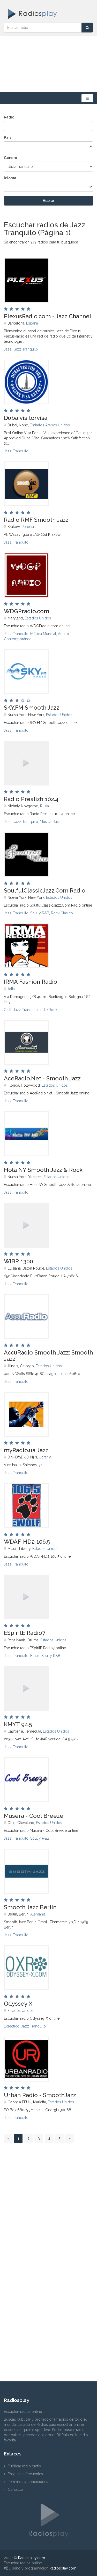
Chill (8, 1010)
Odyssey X (18, 2004)
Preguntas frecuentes (25, 2474)
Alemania (38, 1914)
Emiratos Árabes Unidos (50, 425)
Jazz (8, 349)
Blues (35, 1656)
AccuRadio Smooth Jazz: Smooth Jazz (48, 1356)
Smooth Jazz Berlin (30, 1907)
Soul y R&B (40, 913)
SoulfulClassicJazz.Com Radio (45, 890)
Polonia (28, 527)
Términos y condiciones (28, 2482)
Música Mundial (43, 634)
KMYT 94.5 (18, 1724)
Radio (9, 117)
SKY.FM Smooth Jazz (32, 708)
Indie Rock (48, 1010)
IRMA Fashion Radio (31, 982)
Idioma (10, 178)
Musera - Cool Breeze (34, 1816)
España (32, 323)
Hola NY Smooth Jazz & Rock (43, 1170)
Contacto (15, 2489)
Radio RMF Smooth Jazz (36, 520)
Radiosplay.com (32, 2558)
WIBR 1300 (18, 1261)
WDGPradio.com (27, 611)
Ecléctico (12, 2026)
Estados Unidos (38, 618)
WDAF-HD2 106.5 (27, 1542)
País (8, 137)
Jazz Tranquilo (26, 349)
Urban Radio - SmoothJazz (40, 2095)
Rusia (44, 806)
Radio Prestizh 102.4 (31, 799)
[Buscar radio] (87, 28)
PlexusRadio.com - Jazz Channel (48, 316)
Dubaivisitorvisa (26, 418)
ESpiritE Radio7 (25, 1633)
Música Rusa (50, 822)
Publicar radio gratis (24, 2466)
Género (10, 158)
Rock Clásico (62, 913)
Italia (11, 989)
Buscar (49, 201)
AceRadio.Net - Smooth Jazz (42, 1078)
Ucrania (45, 1457)
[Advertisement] (48, 64)
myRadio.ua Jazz (26, 1450)
